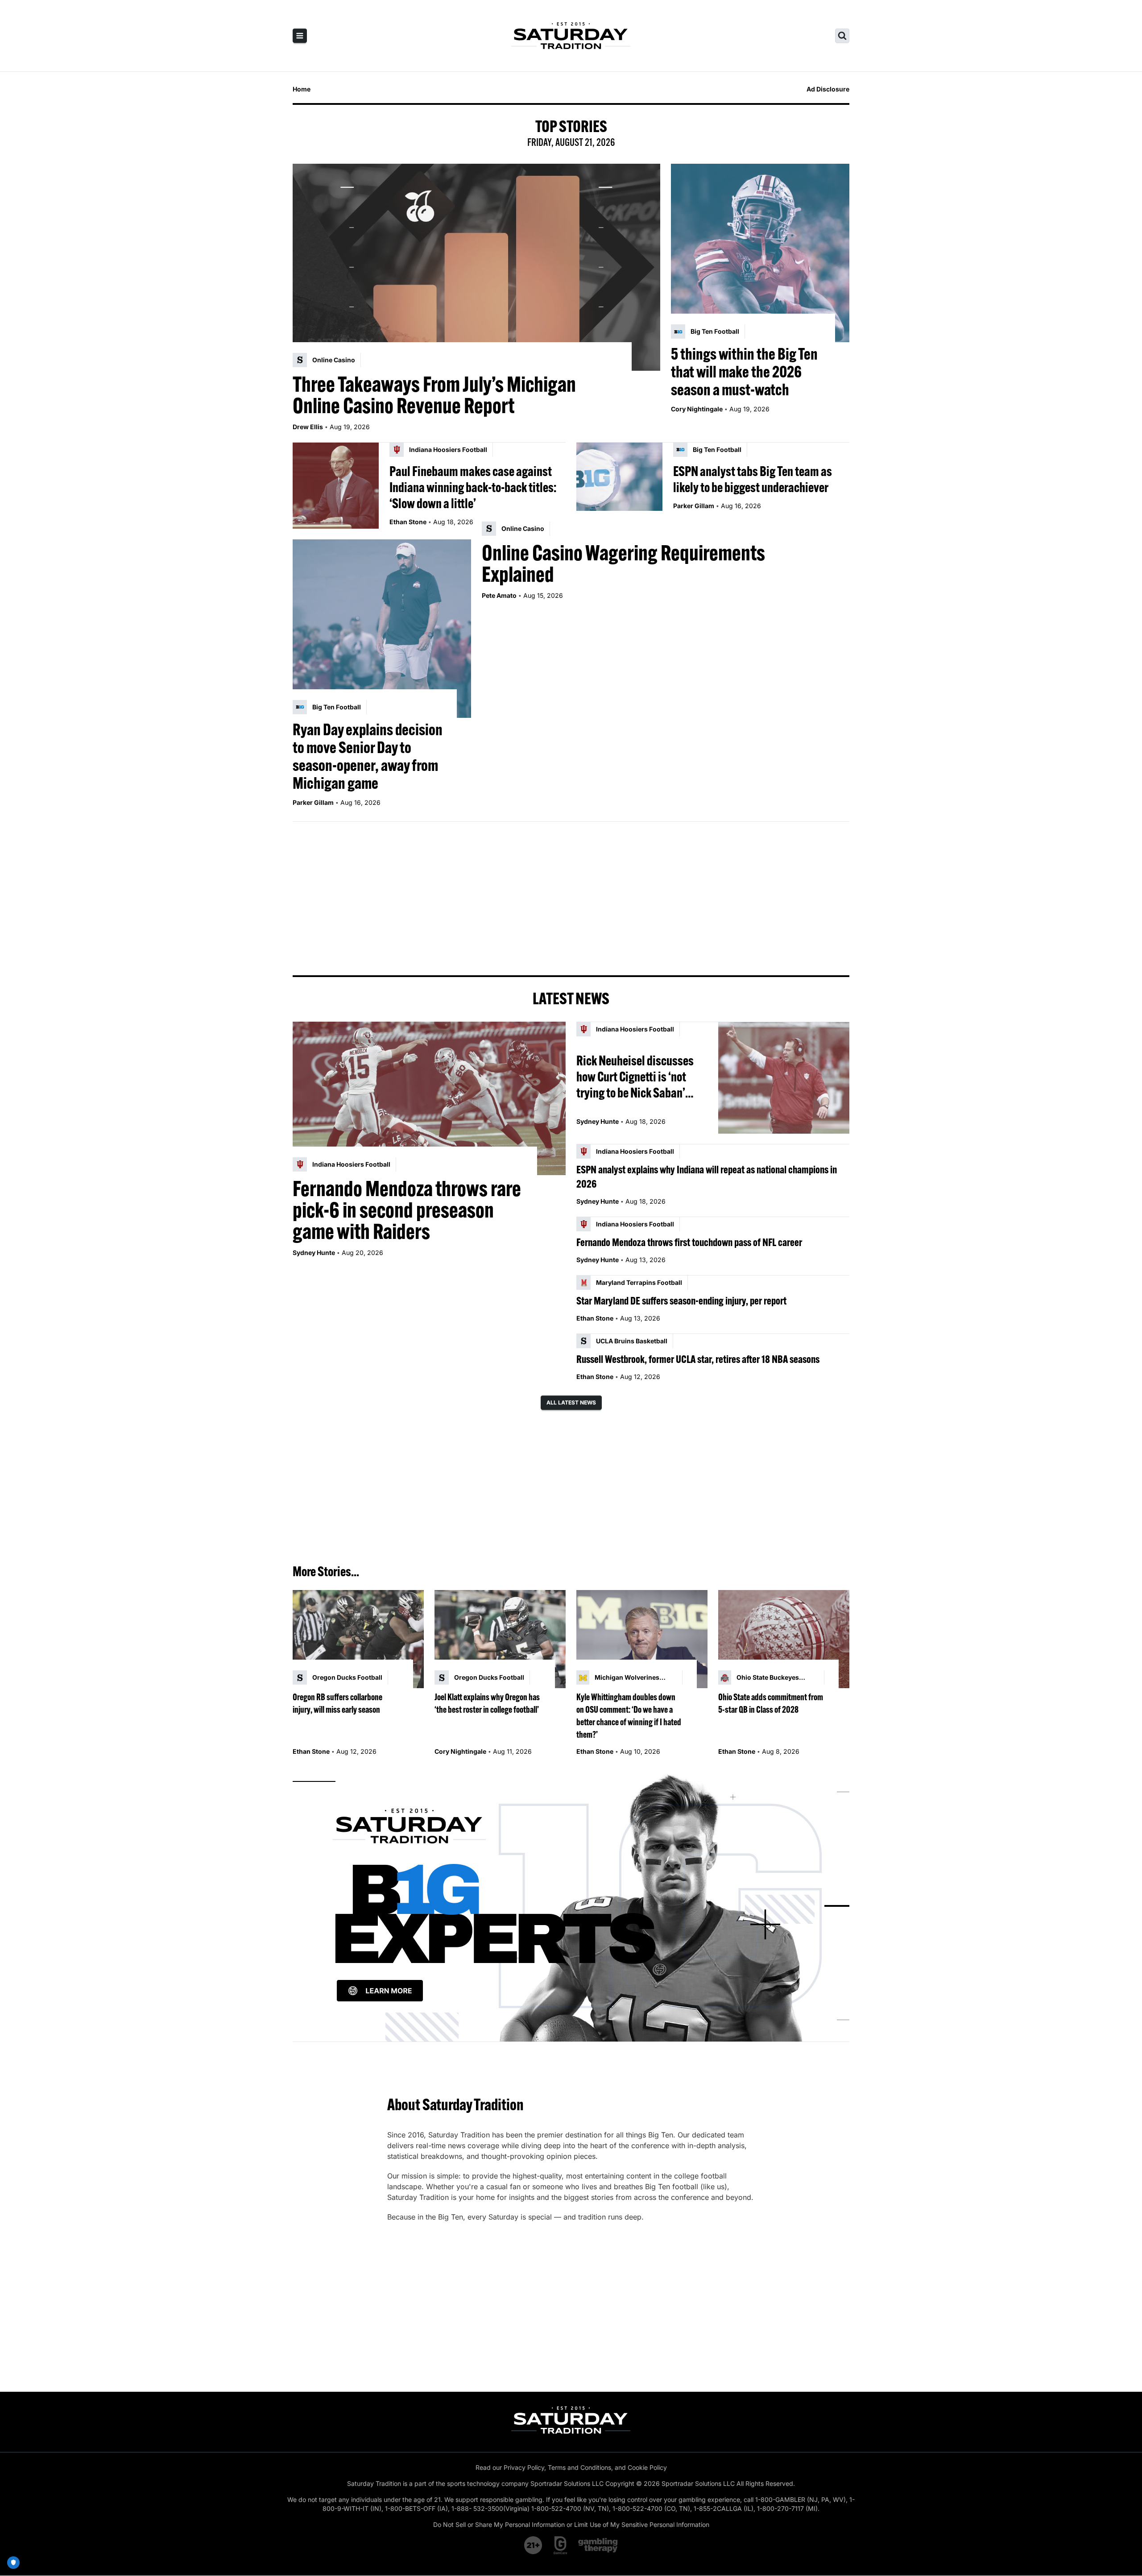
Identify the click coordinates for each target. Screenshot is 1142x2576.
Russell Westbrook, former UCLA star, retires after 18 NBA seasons (698, 1359)
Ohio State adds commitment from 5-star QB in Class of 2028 (771, 1703)
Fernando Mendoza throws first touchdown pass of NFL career (689, 1242)
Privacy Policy (524, 2467)
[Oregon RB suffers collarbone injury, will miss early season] (358, 1639)
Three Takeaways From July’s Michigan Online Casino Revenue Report (434, 395)
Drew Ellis (308, 427)
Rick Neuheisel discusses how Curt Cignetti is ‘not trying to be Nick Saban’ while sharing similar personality (635, 1077)
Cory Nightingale (697, 409)
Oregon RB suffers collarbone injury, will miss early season (337, 1703)
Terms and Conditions (579, 2467)
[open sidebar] (300, 36)
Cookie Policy (647, 2467)
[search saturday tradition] (842, 36)
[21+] (534, 2545)
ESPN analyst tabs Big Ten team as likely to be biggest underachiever (753, 479)
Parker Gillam (694, 506)
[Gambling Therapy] (598, 2545)
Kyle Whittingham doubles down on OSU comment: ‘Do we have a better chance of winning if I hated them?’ (629, 1716)
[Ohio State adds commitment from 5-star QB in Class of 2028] (784, 1639)
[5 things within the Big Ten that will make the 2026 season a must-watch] (760, 253)
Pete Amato (499, 595)
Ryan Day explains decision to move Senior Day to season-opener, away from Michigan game (368, 756)
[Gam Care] (561, 2545)
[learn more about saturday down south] (571, 1906)
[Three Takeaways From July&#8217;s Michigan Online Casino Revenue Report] (476, 267)
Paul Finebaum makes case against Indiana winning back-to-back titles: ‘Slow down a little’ (473, 487)
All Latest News (571, 1402)
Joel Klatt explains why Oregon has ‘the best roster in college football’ (487, 1703)
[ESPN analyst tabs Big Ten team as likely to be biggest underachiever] (619, 486)
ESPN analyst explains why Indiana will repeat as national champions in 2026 (707, 1176)
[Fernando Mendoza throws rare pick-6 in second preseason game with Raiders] (429, 1098)
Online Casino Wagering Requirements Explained (623, 563)
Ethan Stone (408, 522)
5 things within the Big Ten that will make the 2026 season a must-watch (744, 372)
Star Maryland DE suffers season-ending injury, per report (681, 1300)
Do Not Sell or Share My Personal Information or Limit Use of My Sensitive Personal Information (571, 2524)
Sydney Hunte (314, 1253)
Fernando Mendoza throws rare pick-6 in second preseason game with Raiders (407, 1210)
